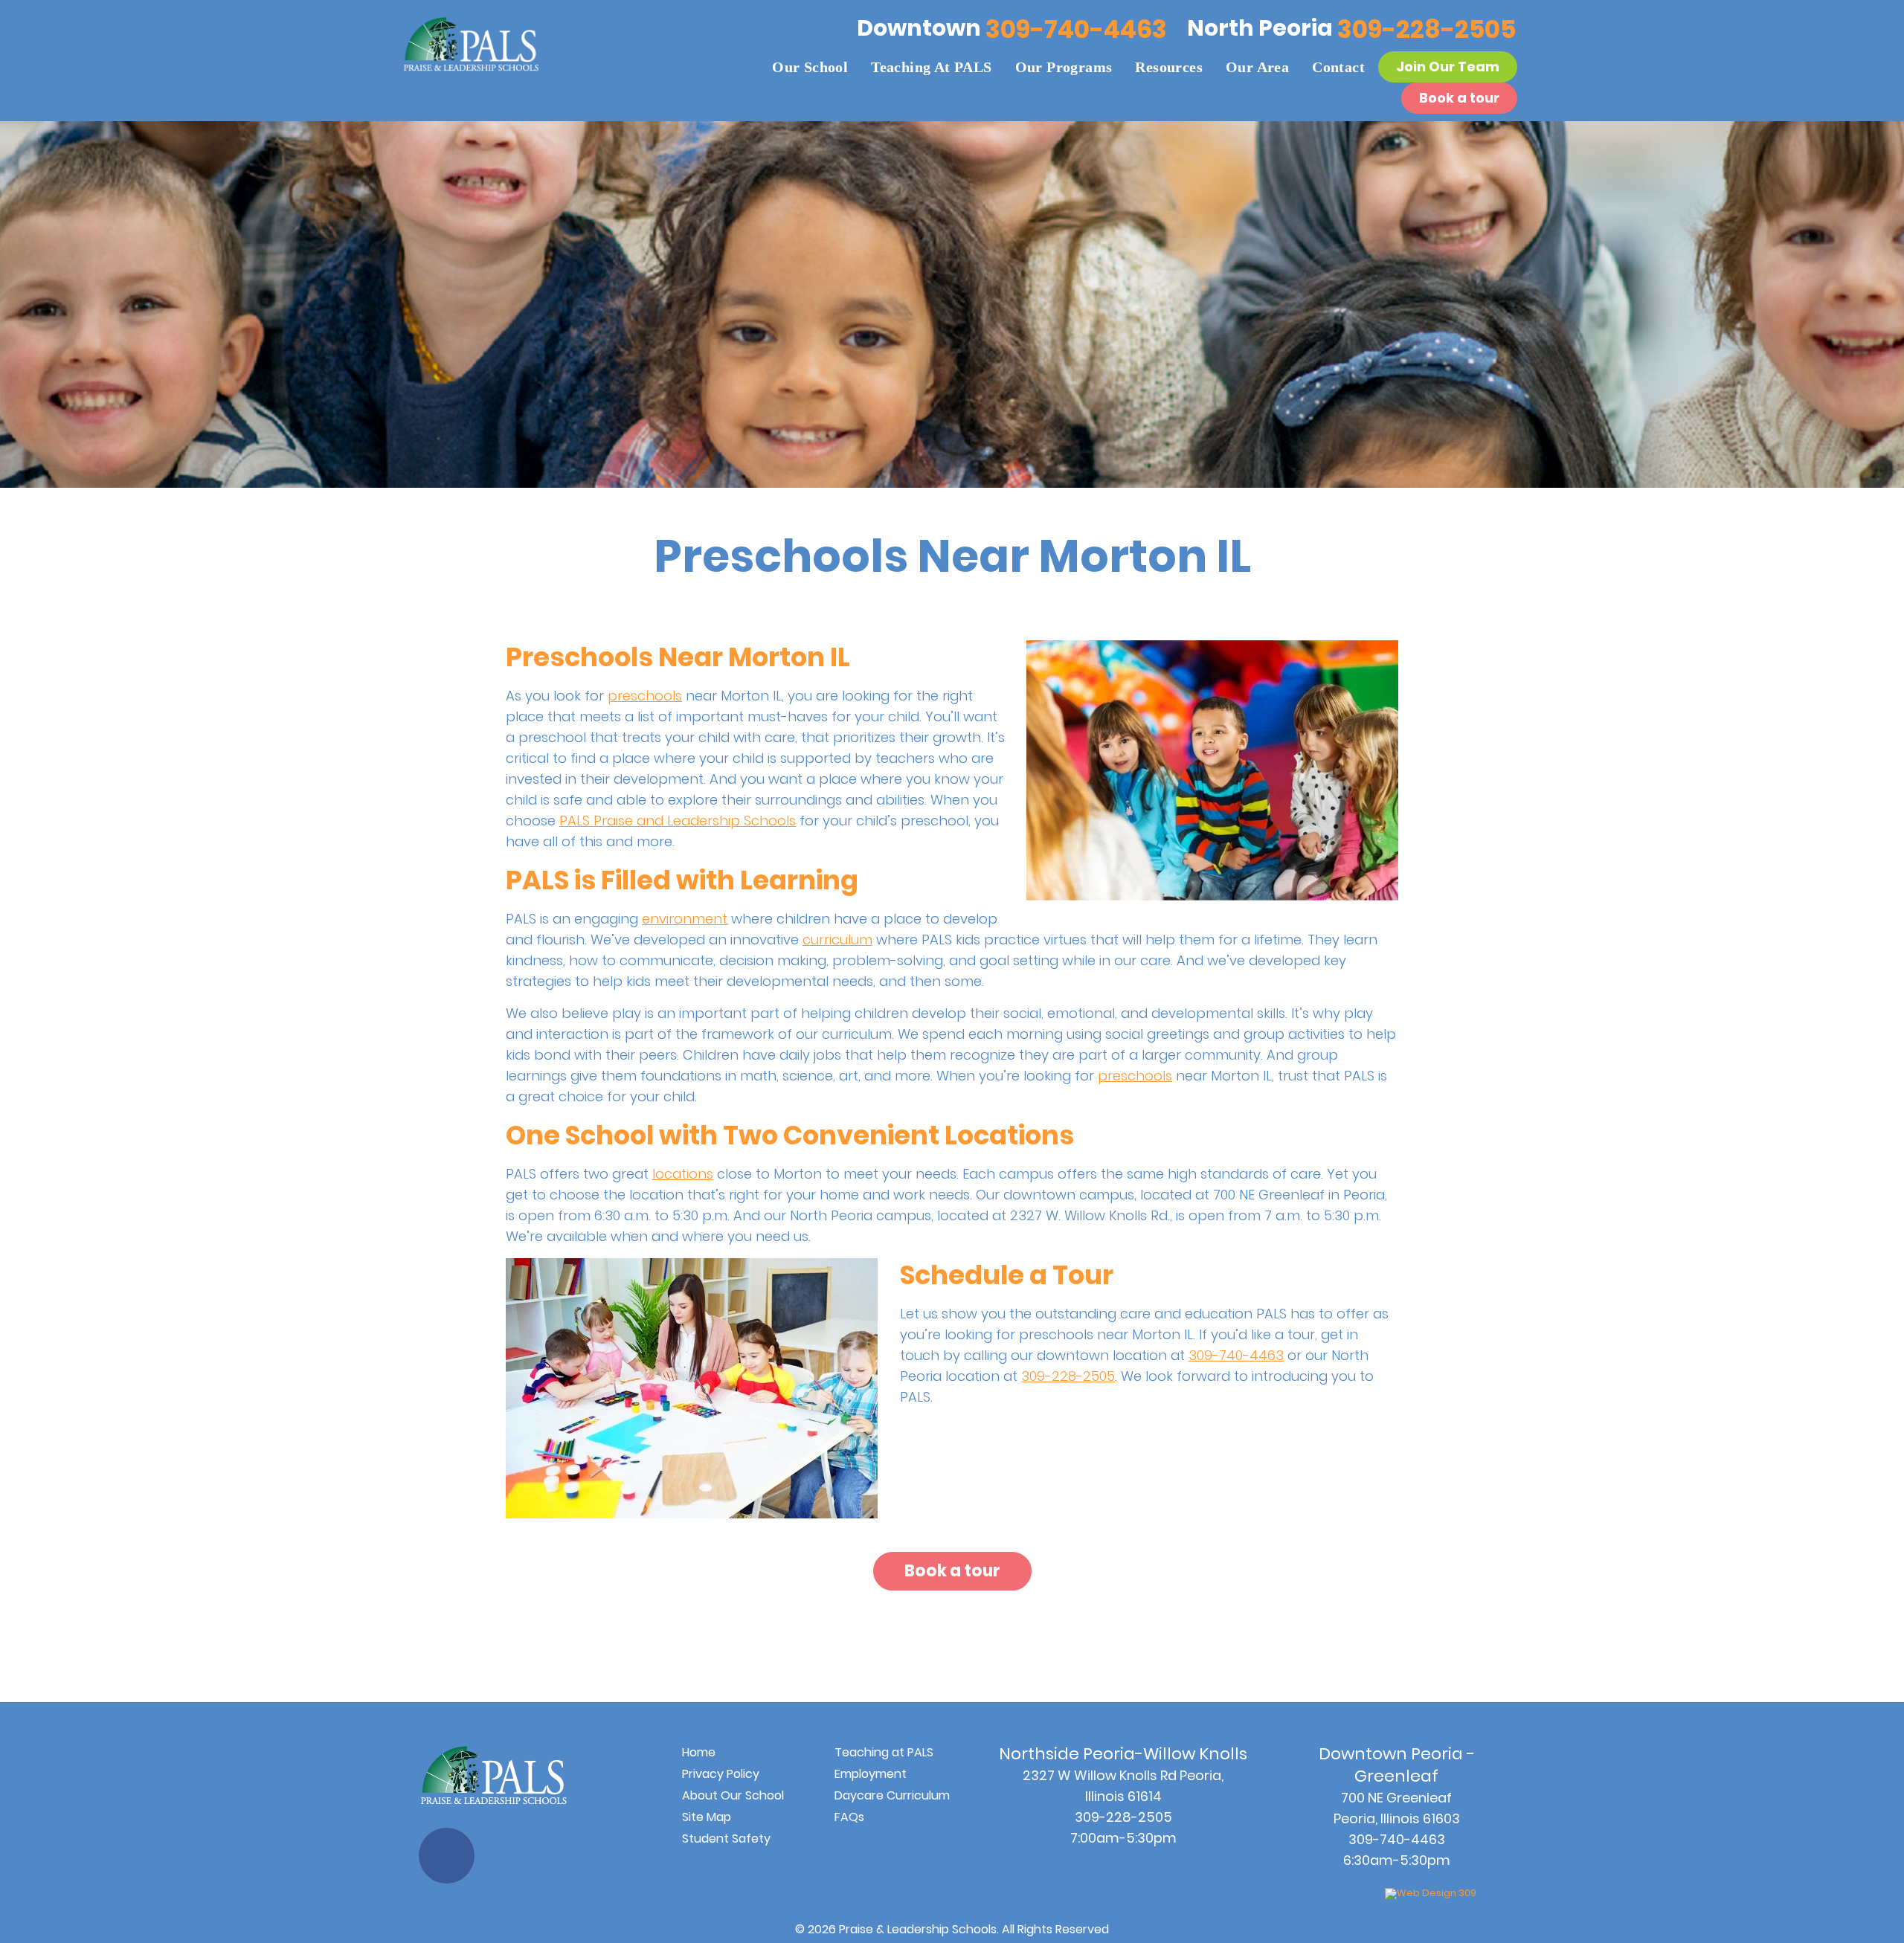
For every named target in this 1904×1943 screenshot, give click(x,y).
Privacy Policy (721, 1774)
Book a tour (1459, 98)
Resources (1169, 67)
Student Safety (726, 1839)
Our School (810, 67)
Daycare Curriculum (892, 1795)
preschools (645, 696)
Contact (1338, 67)
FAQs (849, 1817)
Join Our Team (1448, 67)
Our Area (1257, 67)
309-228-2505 (1427, 29)
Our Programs (1064, 67)
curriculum (837, 940)
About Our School (733, 1795)
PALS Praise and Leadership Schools (678, 821)
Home (699, 1752)
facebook (447, 1856)
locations (683, 1174)
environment (685, 919)
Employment (871, 1774)
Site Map (707, 1817)
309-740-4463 (1076, 29)
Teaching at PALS (931, 67)
